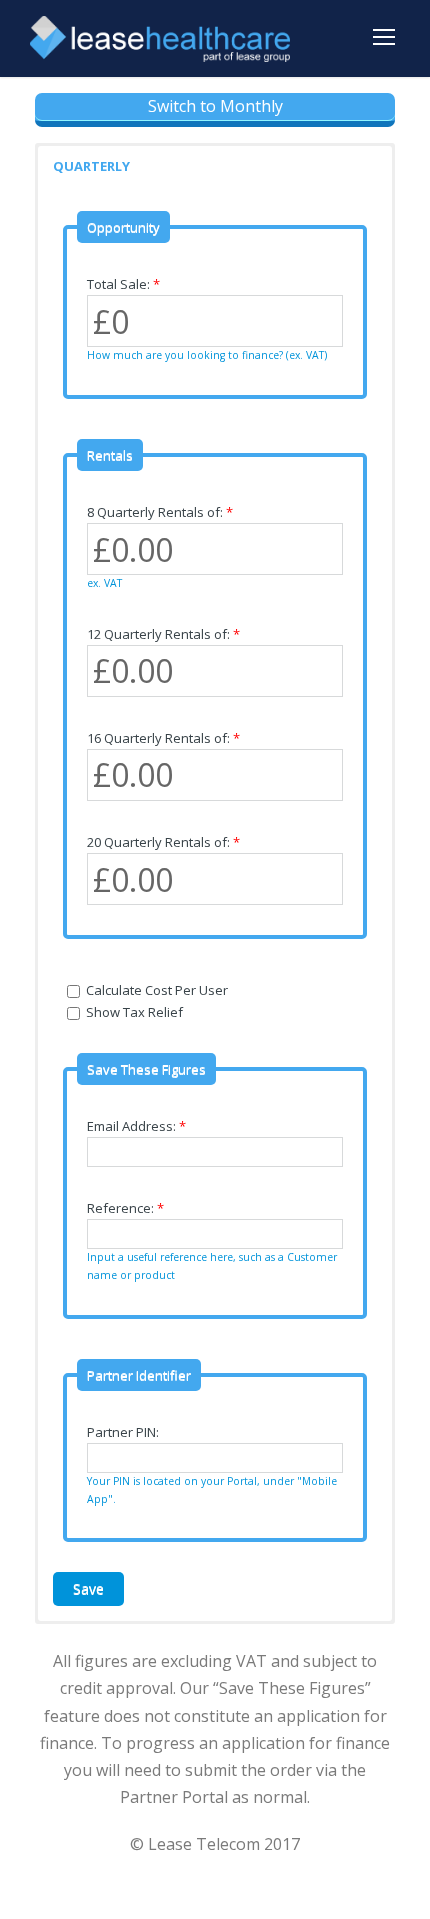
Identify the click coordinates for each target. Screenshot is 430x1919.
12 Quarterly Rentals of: (163, 634)
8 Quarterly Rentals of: (160, 512)
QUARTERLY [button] (91, 166)
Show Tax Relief (133, 1012)
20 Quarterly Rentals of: (163, 842)
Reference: (125, 1208)
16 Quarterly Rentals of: (163, 738)
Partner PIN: (123, 1432)
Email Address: (136, 1126)
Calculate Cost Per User (155, 990)
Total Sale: (123, 284)
